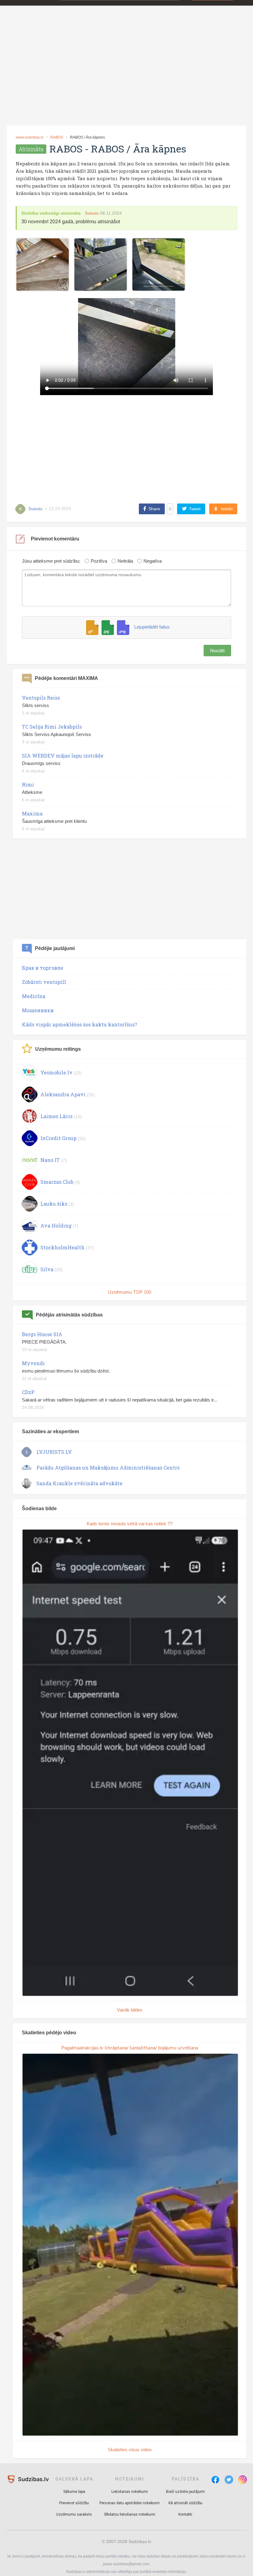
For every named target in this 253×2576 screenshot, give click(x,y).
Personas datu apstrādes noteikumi (129, 2503)
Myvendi (33, 1363)
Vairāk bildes (130, 2010)
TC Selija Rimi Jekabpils (52, 727)
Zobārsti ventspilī (44, 982)
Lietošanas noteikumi (130, 2492)
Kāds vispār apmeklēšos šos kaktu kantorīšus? (79, 1024)
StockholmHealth (62, 1247)
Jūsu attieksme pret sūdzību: (51, 561)
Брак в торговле (43, 968)
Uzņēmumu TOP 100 (130, 1292)
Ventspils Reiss (41, 698)
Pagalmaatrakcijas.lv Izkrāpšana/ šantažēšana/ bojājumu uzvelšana (130, 2048)
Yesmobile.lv (56, 1072)
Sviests (92, 213)
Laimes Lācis (56, 1116)
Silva (47, 1269)
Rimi (28, 785)
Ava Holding (56, 1225)
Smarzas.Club (57, 1182)
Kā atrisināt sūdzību (185, 2503)
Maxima (32, 813)
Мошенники (38, 1010)
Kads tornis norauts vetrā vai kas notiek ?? (130, 1524)
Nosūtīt (217, 651)
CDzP (28, 1392)
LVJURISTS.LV (54, 1452)
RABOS (57, 137)
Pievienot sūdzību (74, 2503)
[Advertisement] (126, 75)
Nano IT (50, 1160)
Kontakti (185, 2514)
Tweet (195, 509)
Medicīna (34, 996)
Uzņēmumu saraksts (74, 2514)
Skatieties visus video (130, 2450)
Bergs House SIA (42, 1334)
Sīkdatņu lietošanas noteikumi (130, 2514)
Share (154, 509)
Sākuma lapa (74, 2492)
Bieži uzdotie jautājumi (185, 2492)
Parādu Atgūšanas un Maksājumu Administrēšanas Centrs (108, 1468)
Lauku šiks (54, 1204)
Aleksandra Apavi (63, 1094)
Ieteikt (227, 509)
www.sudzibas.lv (30, 137)
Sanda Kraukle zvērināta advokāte (79, 1483)
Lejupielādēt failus (152, 627)
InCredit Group (58, 1138)
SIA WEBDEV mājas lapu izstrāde (63, 756)
